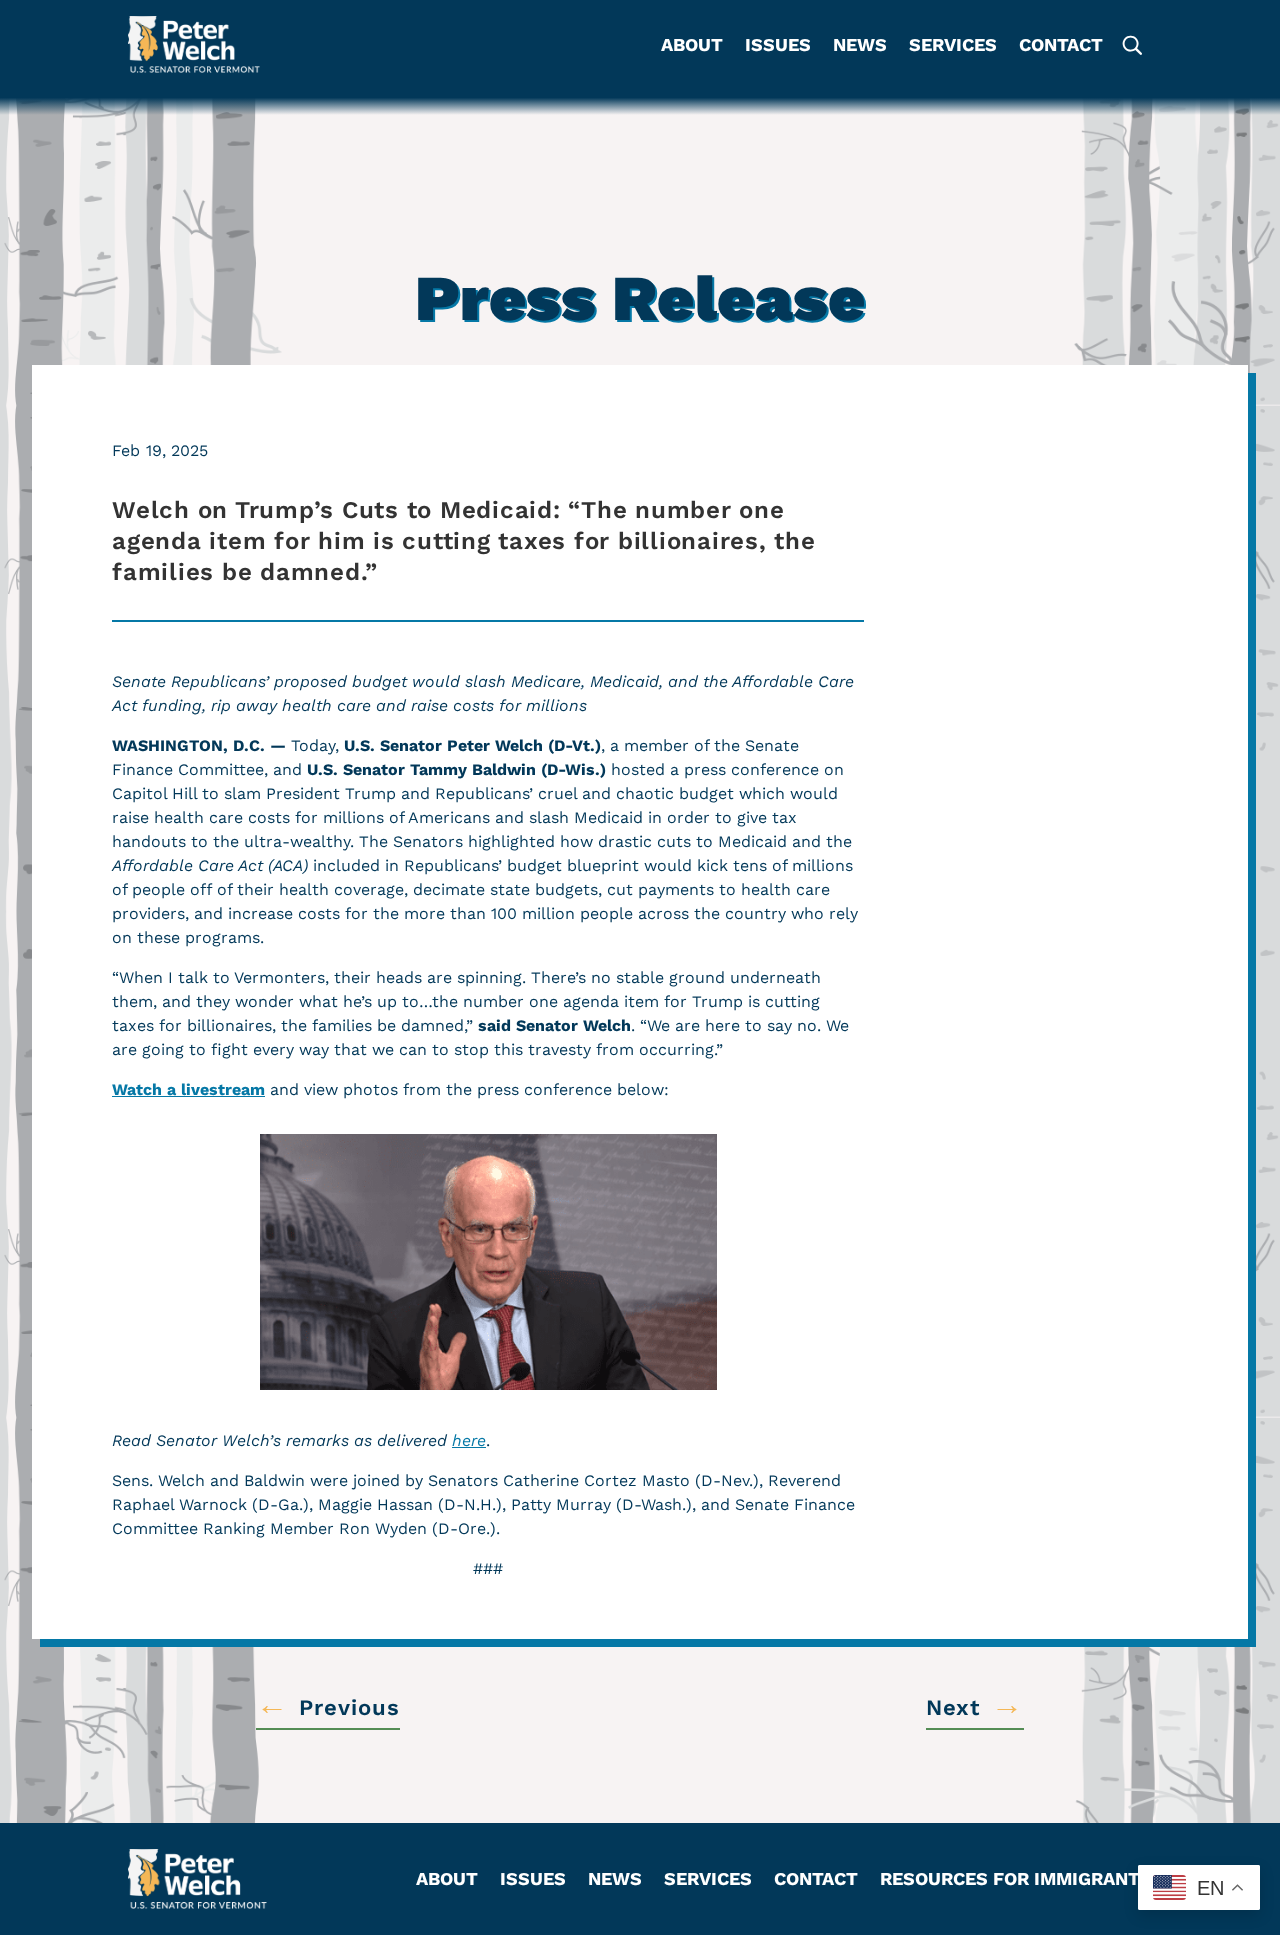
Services (953, 46)
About (692, 46)
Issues (778, 46)
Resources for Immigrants (1016, 1880)
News (860, 46)
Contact (1061, 46)
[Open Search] (1131, 44)
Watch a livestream (188, 1089)
